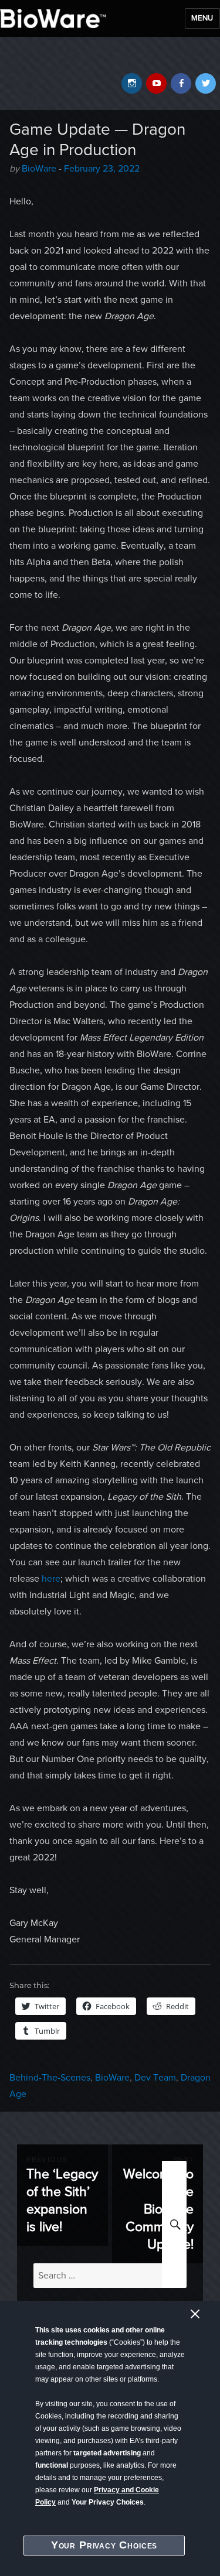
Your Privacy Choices (104, 2545)
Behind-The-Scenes (50, 2078)
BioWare (39, 169)
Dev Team (155, 2078)
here (51, 1579)
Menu (202, 18)
